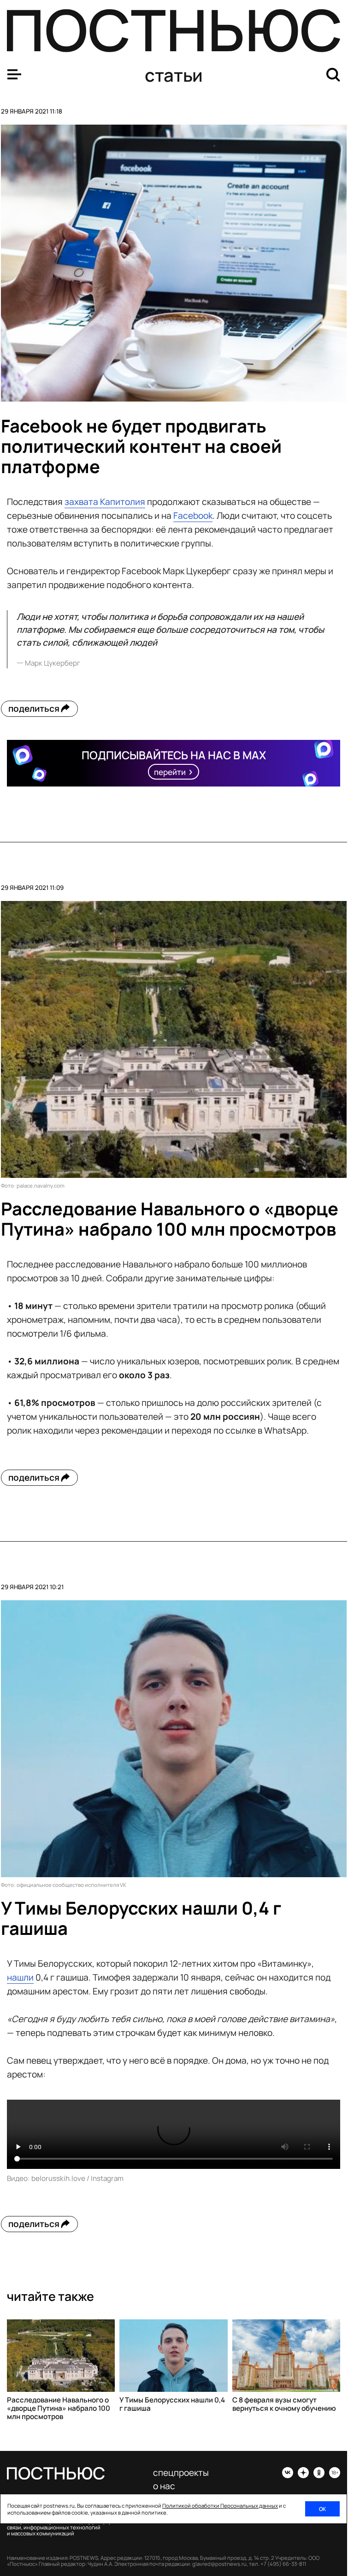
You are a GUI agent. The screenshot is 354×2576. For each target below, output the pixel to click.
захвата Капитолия (105, 502)
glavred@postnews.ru (219, 2564)
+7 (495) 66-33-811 (283, 2564)
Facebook (193, 516)
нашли (20, 1977)
